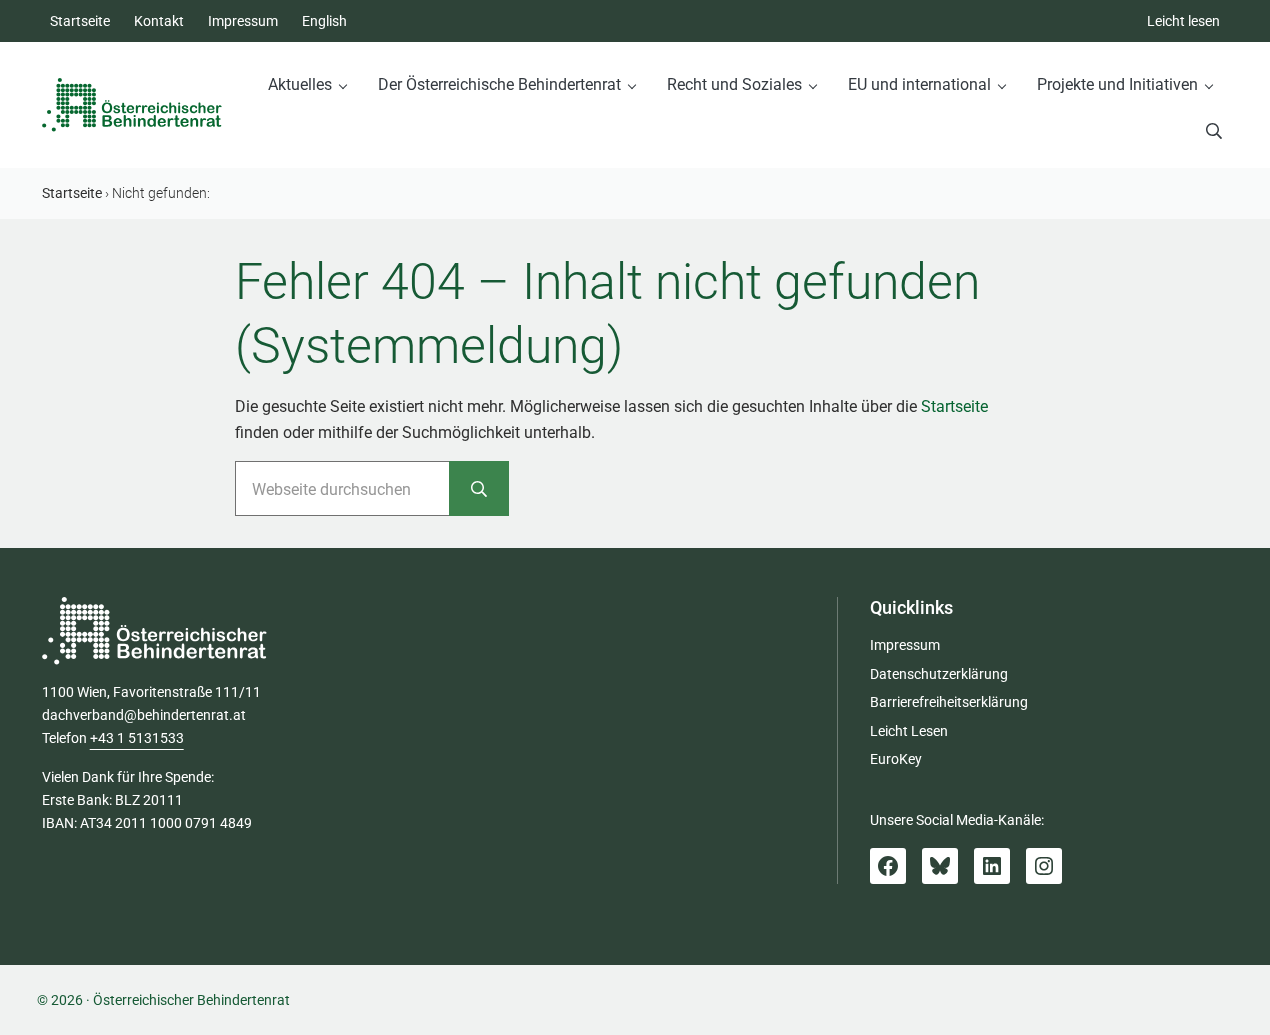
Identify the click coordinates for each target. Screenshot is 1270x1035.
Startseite (954, 406)
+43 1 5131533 (137, 738)
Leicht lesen (1183, 21)
